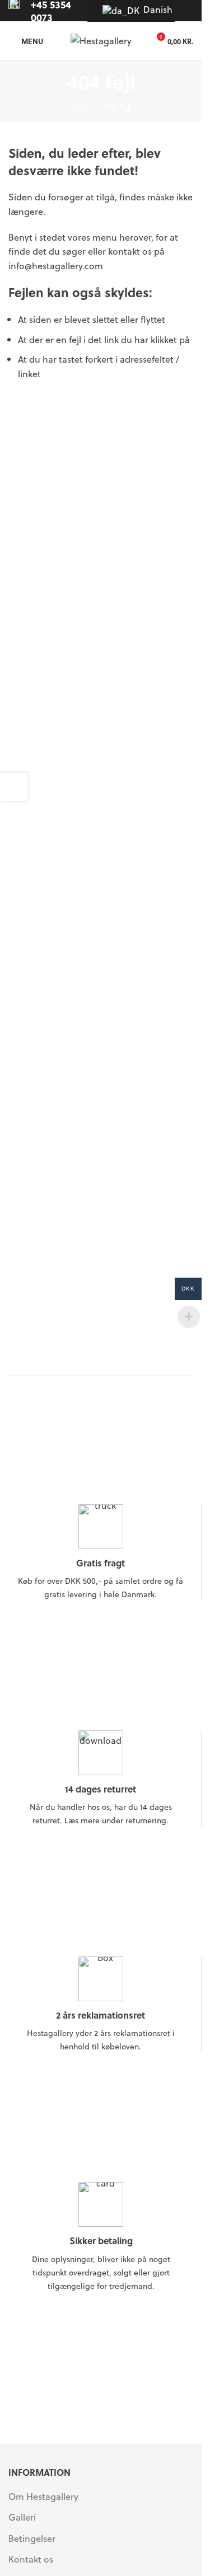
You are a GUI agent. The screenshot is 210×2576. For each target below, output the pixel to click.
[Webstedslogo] (101, 39)
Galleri (22, 2517)
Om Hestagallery (43, 2497)
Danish (153, 9)
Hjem (82, 106)
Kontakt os (31, 2559)
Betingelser (32, 2539)
